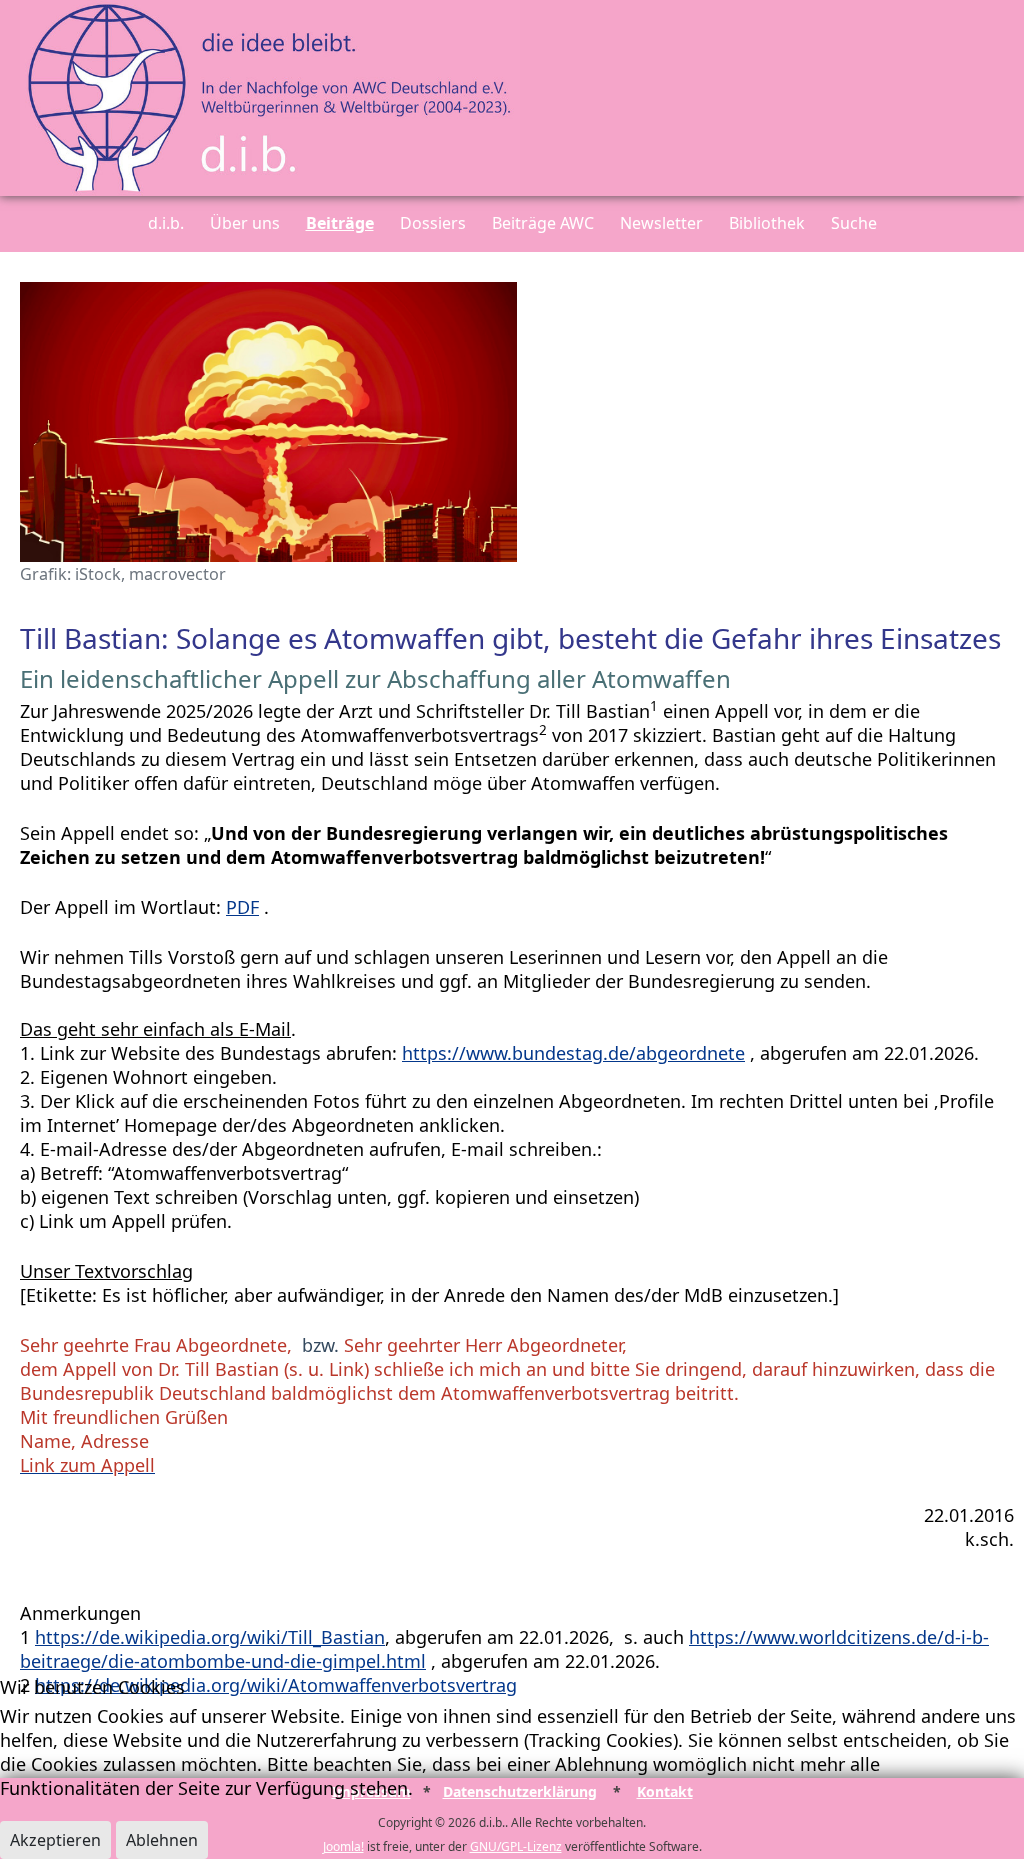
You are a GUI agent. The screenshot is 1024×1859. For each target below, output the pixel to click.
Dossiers (433, 223)
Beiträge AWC (543, 223)
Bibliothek (767, 223)
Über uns (245, 223)
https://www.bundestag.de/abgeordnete (573, 1053)
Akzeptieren (55, 1840)
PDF (242, 907)
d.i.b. (166, 223)
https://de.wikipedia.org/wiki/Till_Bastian (210, 1637)
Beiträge (340, 223)
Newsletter (661, 223)
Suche (854, 223)
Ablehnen (162, 1840)
